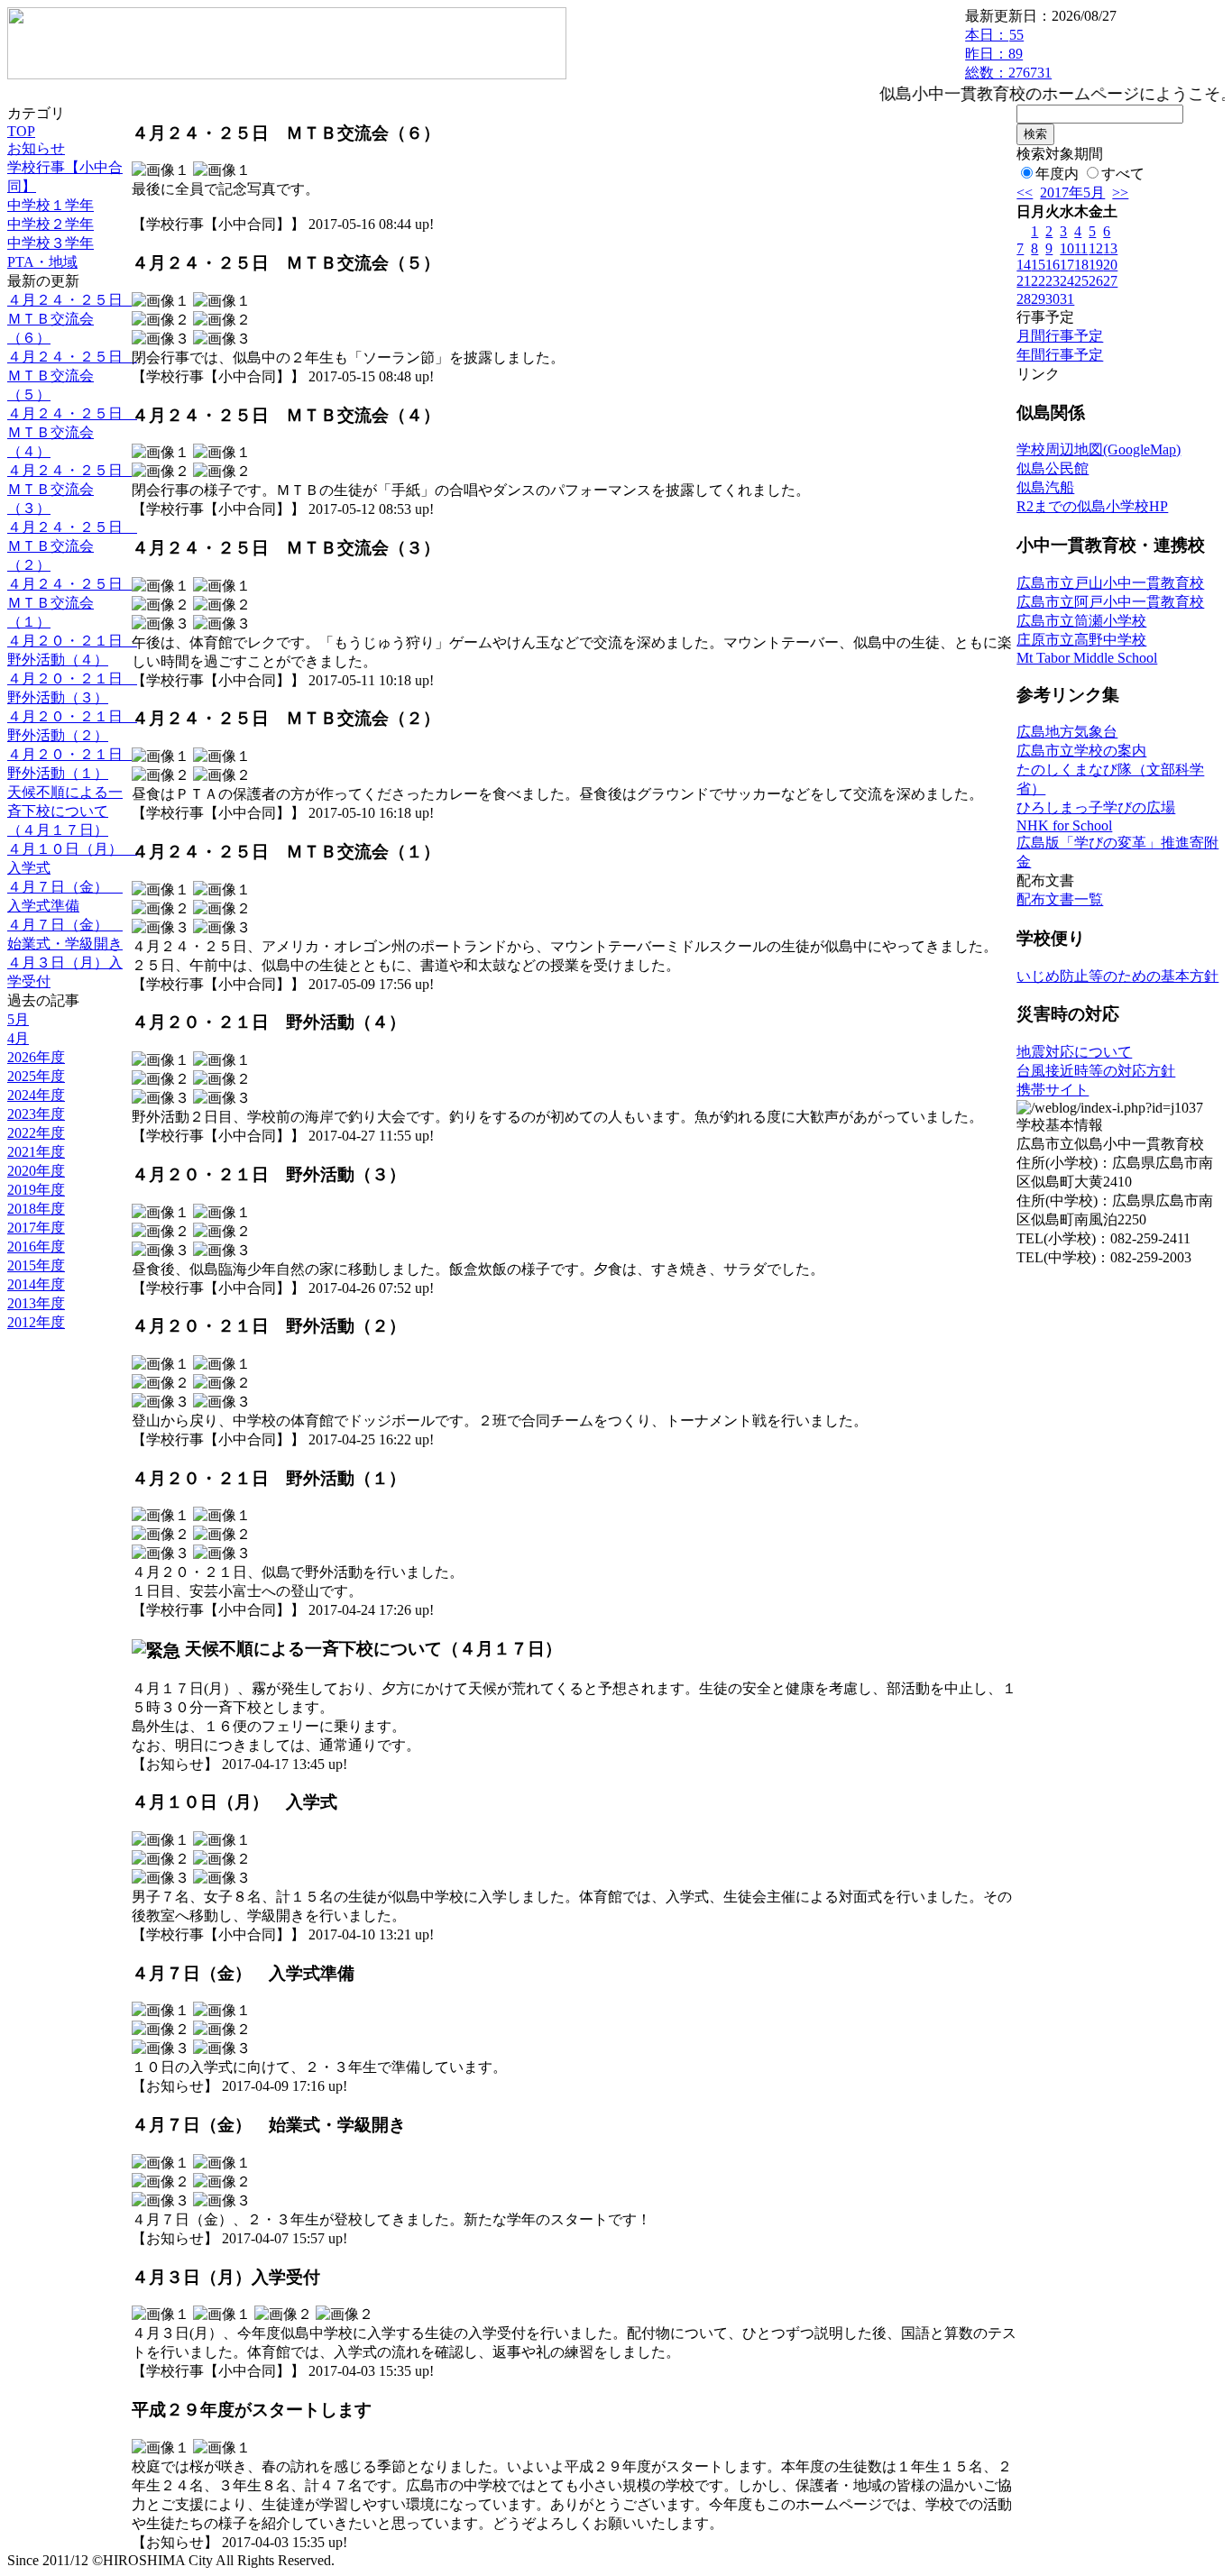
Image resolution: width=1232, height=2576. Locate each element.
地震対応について (1074, 1052)
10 (1067, 248)
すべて (1123, 174)
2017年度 (36, 1228)
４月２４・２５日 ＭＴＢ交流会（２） (72, 546)
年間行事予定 (1060, 355)
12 (1096, 248)
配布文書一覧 (1060, 899)
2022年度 (36, 1133)
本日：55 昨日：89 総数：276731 (1008, 54)
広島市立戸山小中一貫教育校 (1110, 583)
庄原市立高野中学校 (1081, 640)
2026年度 (36, 1057)
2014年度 (36, 1284)
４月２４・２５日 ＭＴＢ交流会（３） (72, 489)
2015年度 (36, 1265)
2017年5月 (1072, 193)
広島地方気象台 (1067, 732)
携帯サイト (1053, 1090)
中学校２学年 (51, 224)
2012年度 (36, 1322)
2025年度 (36, 1076)
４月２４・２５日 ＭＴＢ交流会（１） (72, 603)
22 (1038, 281)
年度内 (1057, 174)
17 (1067, 265)
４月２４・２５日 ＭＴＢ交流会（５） (72, 376)
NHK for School (1064, 825)
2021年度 (36, 1152)
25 (1081, 281)
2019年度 (36, 1190)
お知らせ (36, 148)
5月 (18, 1019)
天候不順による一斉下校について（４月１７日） (65, 811)
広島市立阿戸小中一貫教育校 (1110, 602)
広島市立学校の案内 (1081, 751)
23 (1053, 281)
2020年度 (36, 1171)
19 (1096, 265)
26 (1096, 281)
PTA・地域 (42, 262)
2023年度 (36, 1114)
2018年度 (36, 1209)
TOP (21, 131)
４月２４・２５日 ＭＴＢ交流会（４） (72, 432)
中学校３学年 (51, 243)
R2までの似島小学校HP (1092, 506)
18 (1081, 265)
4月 (18, 1038)
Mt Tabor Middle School (1087, 658)
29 (1038, 299)
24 (1067, 281)
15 (1038, 265)
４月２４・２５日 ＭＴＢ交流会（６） (72, 319)
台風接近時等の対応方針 (1096, 1071)
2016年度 (36, 1247)
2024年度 (36, 1095)
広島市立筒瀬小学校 (1081, 621)
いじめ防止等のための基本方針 (1117, 976)
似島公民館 (1053, 468)
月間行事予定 (1060, 336)
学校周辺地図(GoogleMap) (1099, 449)
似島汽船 (1045, 487)
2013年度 (36, 1303)
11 (1081, 248)
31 (1067, 299)
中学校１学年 (51, 205)
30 (1053, 299)
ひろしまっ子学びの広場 (1096, 807)
